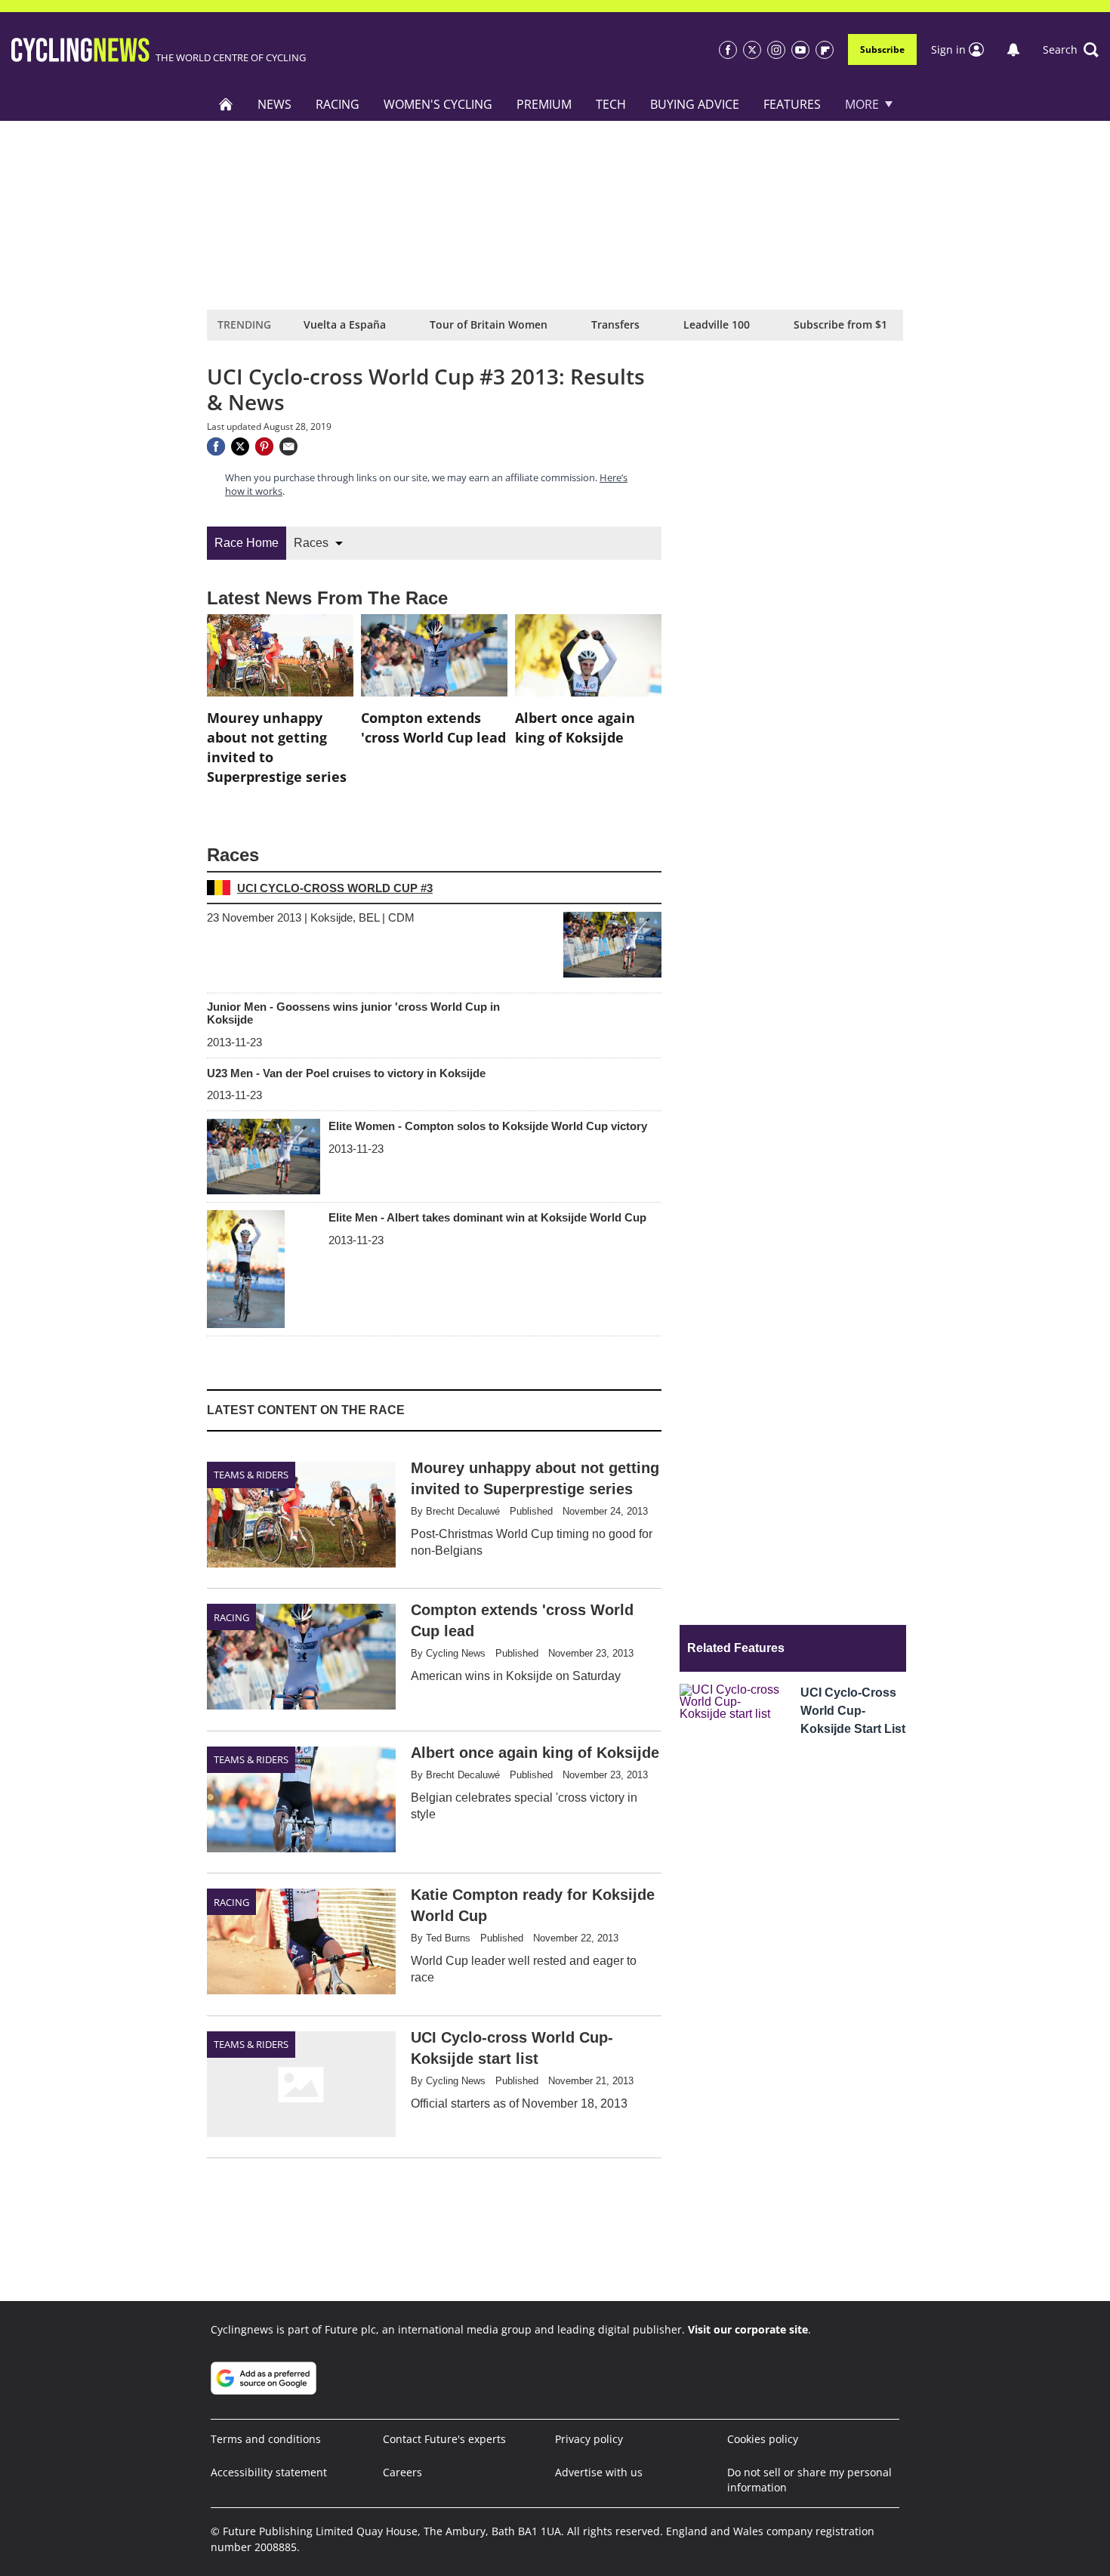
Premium (544, 104)
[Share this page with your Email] (288, 446)
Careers (402, 2472)
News (274, 104)
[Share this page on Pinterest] (264, 446)
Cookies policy (763, 2439)
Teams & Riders (251, 1475)
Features (792, 104)
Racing (338, 104)
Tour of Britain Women (489, 324)
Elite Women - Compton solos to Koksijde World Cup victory (488, 1126)
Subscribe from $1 (840, 324)
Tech (611, 104)
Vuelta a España (345, 324)
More (862, 104)
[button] (1071, 50)
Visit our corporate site (748, 2329)
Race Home (247, 543)
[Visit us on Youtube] (800, 50)
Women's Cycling (438, 104)
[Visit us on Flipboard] (825, 50)
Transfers (615, 324)
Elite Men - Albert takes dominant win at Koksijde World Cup (487, 1217)
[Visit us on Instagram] (776, 50)
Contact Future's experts (444, 2439)
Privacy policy (589, 2439)
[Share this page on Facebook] (216, 446)
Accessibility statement (269, 2472)
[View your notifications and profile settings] (1013, 50)
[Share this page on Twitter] (240, 446)
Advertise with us (599, 2472)
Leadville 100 (717, 324)
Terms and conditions (266, 2439)
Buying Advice (695, 104)
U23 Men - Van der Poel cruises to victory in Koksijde (346, 1073)
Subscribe (882, 49)
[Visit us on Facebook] (728, 50)
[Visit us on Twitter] (752, 50)
